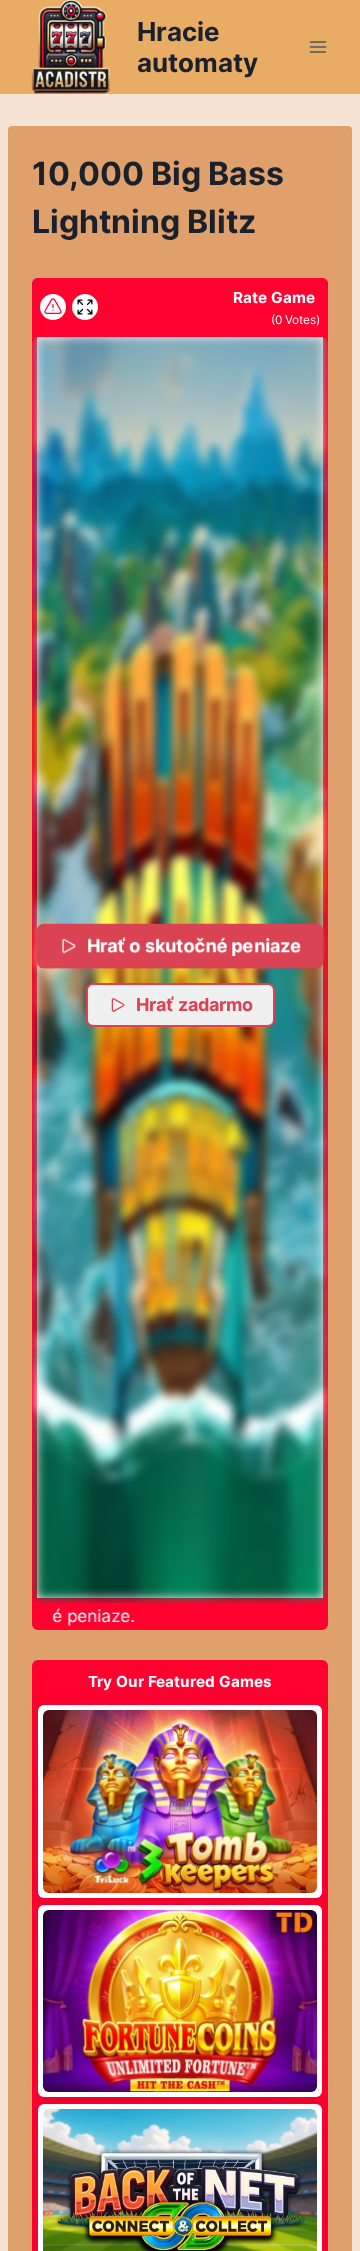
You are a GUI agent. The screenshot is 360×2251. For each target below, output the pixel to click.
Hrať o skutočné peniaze (194, 945)
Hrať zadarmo (194, 1004)
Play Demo (180, 1801)
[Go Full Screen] (85, 307)
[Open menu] (317, 46)
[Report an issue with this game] (53, 307)
